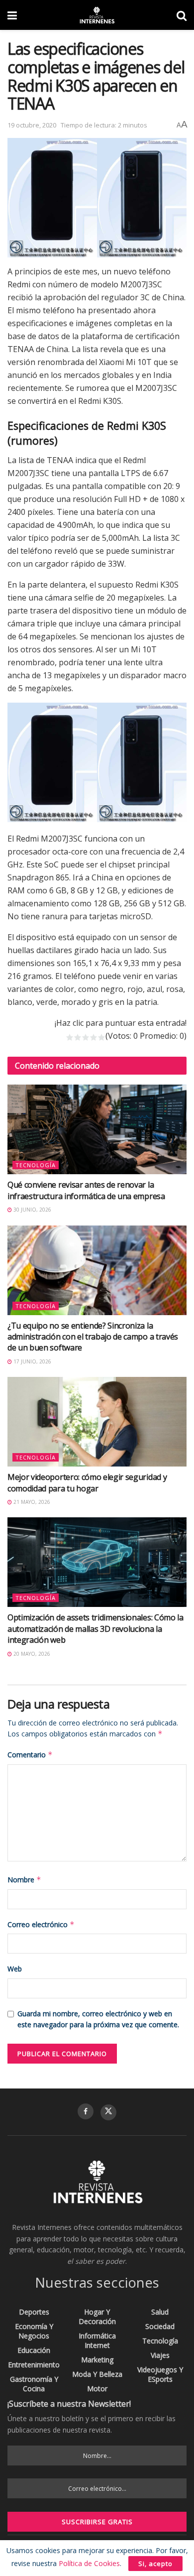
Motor (97, 2389)
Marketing (97, 2360)
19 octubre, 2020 (32, 125)
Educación (34, 2350)
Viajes (160, 2355)
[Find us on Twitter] (108, 2112)
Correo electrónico (41, 1924)
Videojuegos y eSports (160, 2374)
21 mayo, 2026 (31, 1502)
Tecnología (36, 1165)
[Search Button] (182, 15)
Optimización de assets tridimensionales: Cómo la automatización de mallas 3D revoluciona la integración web (96, 1629)
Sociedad (160, 2326)
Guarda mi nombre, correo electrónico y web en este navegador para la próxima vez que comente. (98, 2019)
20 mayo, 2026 (31, 1654)
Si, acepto (155, 2564)
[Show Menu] (12, 15)
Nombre (24, 1880)
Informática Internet (97, 2340)
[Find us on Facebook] (86, 2111)
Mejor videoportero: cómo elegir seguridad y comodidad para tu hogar (87, 1482)
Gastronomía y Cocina (34, 2384)
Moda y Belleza (97, 2374)
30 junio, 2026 (32, 1210)
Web (15, 1969)
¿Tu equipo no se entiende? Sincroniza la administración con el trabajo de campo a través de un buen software (93, 1337)
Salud (160, 2312)
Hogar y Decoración (97, 2317)
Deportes (34, 2312)
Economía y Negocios (34, 2331)
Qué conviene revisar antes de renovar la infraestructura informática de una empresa (86, 1190)
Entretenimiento (34, 2365)
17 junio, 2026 (32, 1361)
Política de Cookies (89, 2563)
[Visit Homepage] (97, 15)
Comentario (30, 1755)
